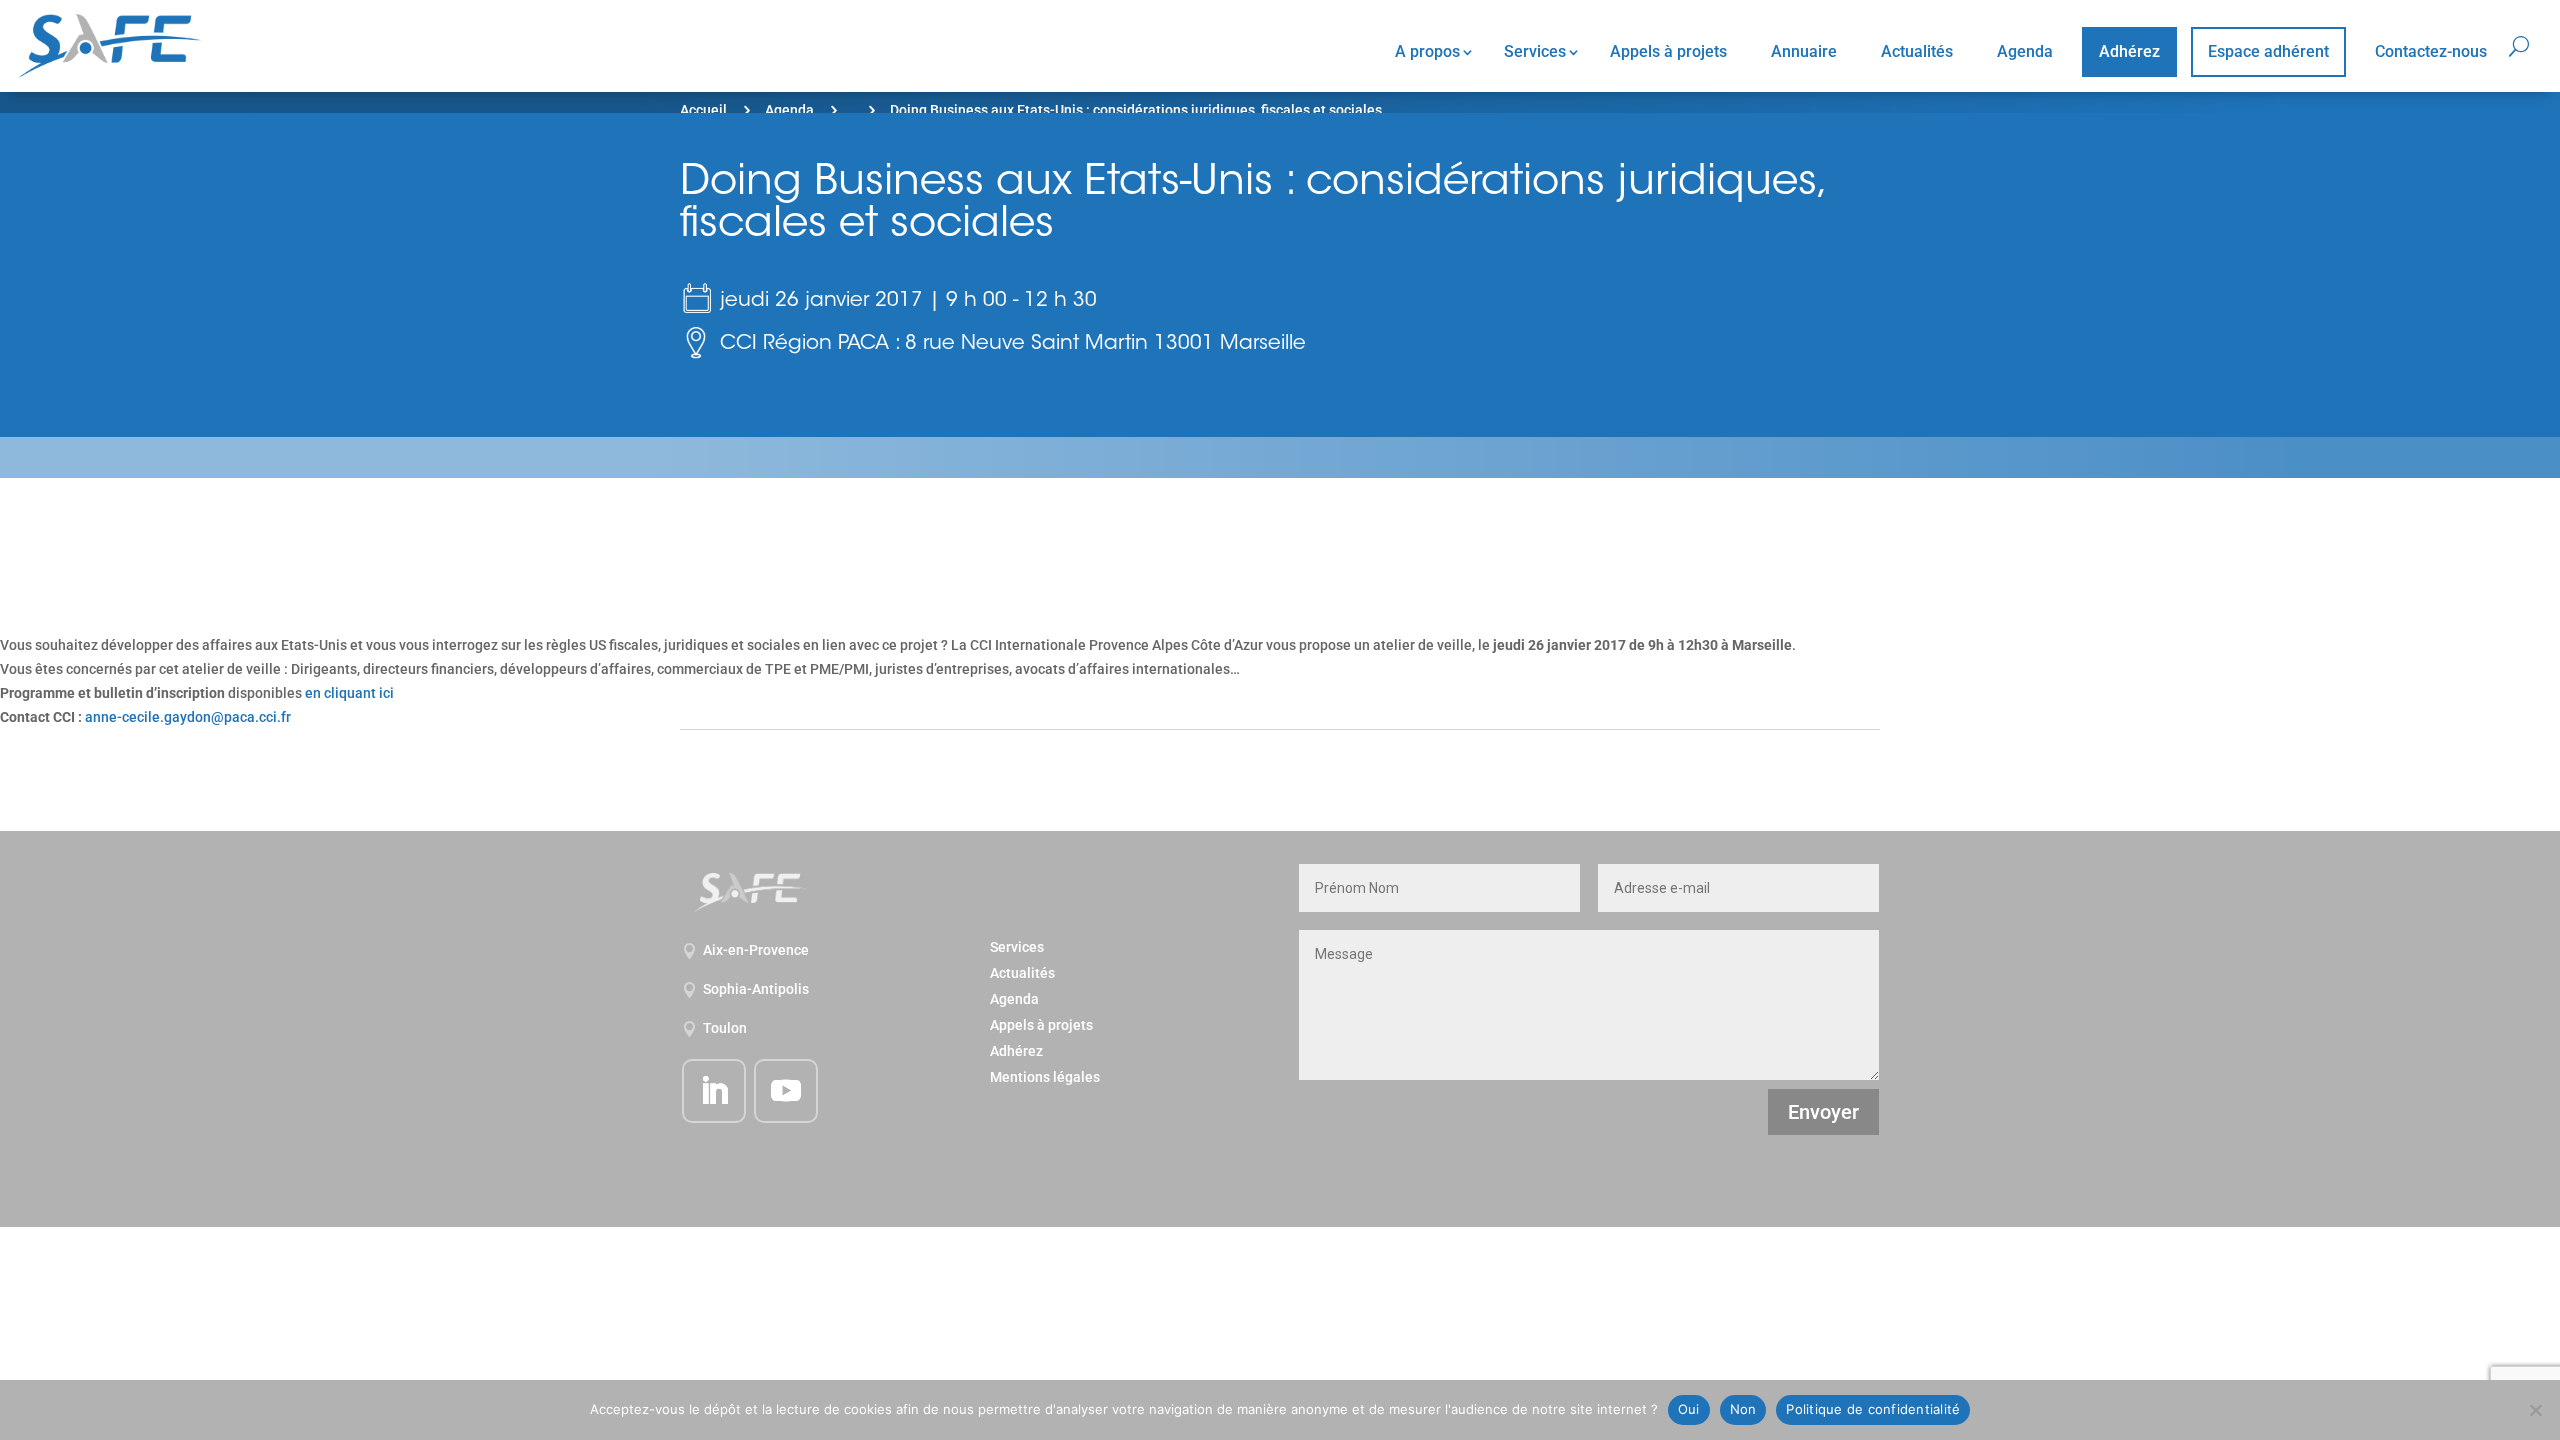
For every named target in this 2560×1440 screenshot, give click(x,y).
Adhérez (2129, 51)
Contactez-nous (2431, 51)
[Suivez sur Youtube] (786, 1091)
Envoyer (1823, 1112)
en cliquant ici (349, 693)
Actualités (1917, 51)
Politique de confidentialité (1873, 1409)
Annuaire (1804, 51)
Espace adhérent (2268, 51)
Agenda (2025, 51)
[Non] (2535, 1410)
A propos (1427, 51)
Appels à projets (1668, 51)
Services (1535, 51)
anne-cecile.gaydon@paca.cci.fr (188, 717)
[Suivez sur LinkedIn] (714, 1091)
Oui (1689, 1409)
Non (1743, 1409)
